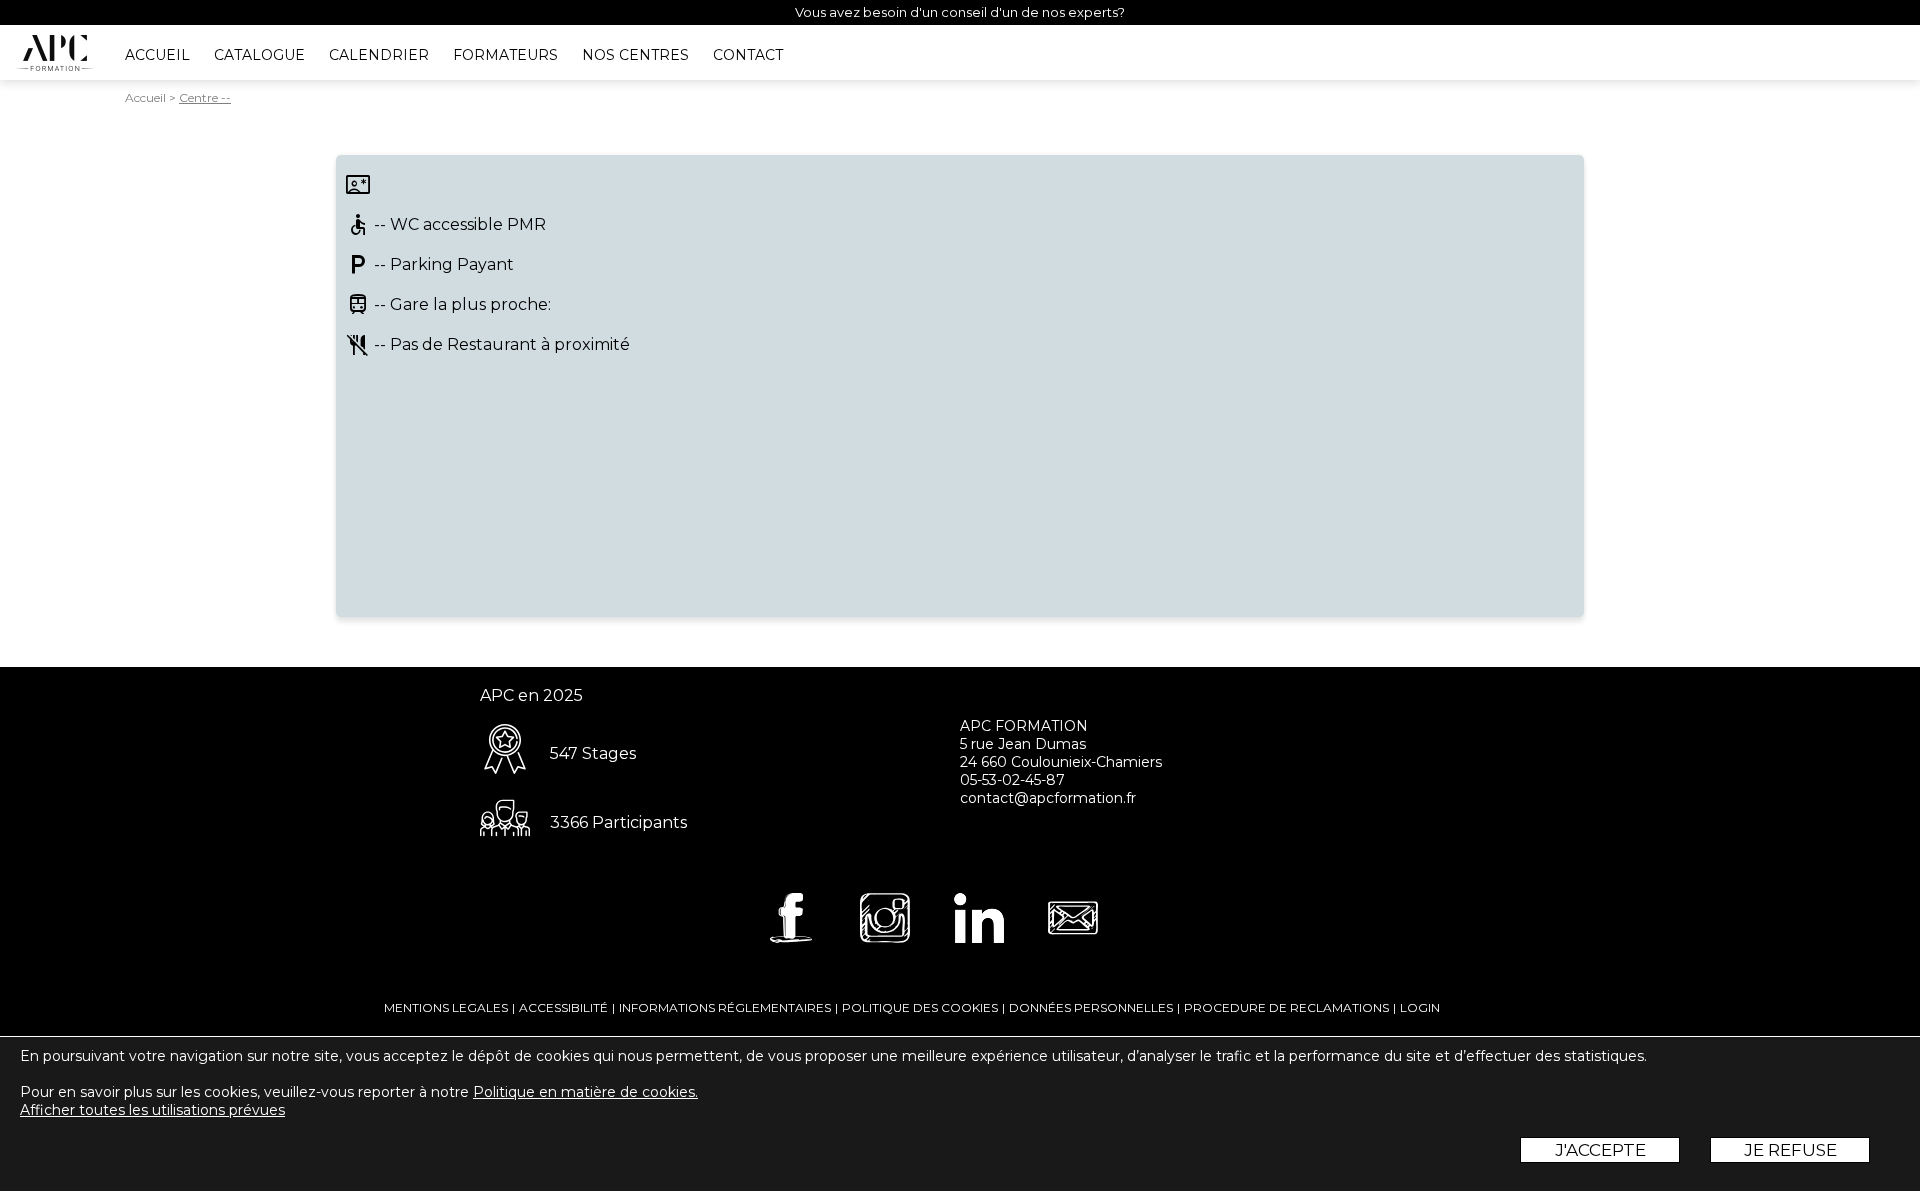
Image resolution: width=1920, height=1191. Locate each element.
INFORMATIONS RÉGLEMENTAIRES (725, 1007)
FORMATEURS (505, 55)
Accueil (145, 97)
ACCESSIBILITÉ (563, 1007)
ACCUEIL (157, 55)
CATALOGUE (259, 55)
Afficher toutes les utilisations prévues (152, 1110)
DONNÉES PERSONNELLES (1091, 1007)
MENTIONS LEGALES (446, 1007)
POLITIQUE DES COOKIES (920, 1007)
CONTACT (748, 55)
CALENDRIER (379, 55)
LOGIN (1420, 1007)
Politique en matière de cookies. (585, 1092)
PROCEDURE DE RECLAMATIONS (1286, 1007)
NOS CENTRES (635, 55)
